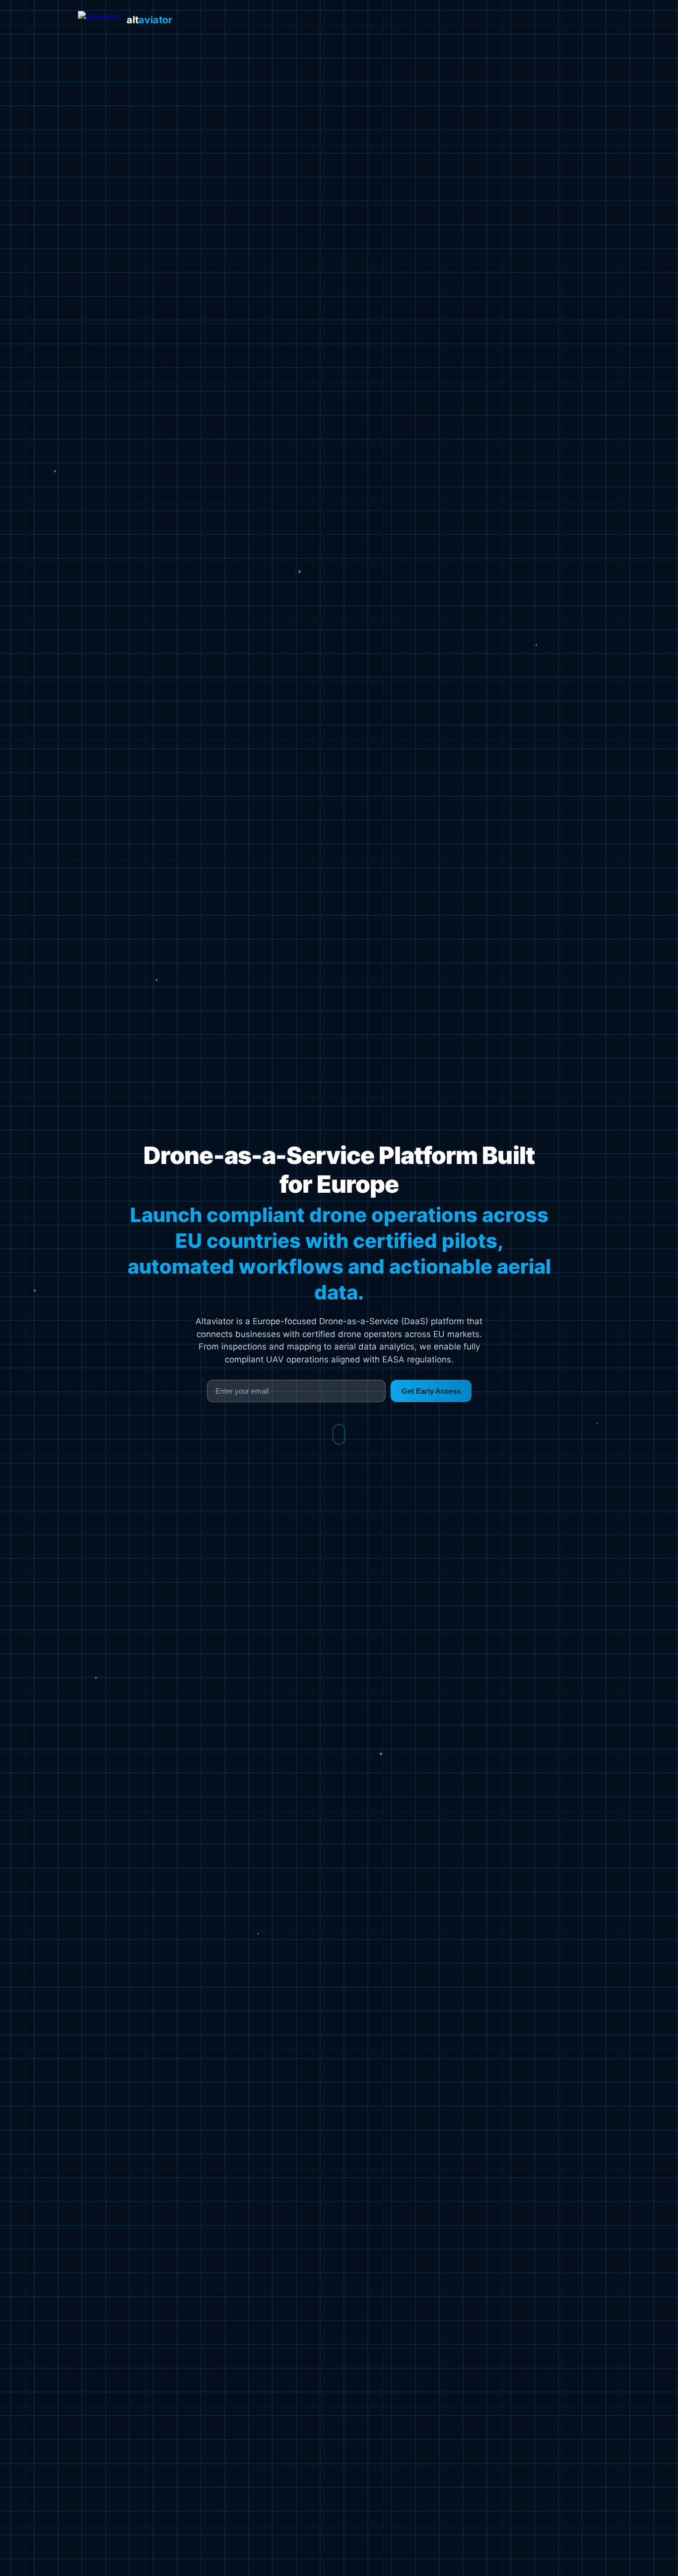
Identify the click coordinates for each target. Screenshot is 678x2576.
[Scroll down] (339, 1434)
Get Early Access (431, 1391)
